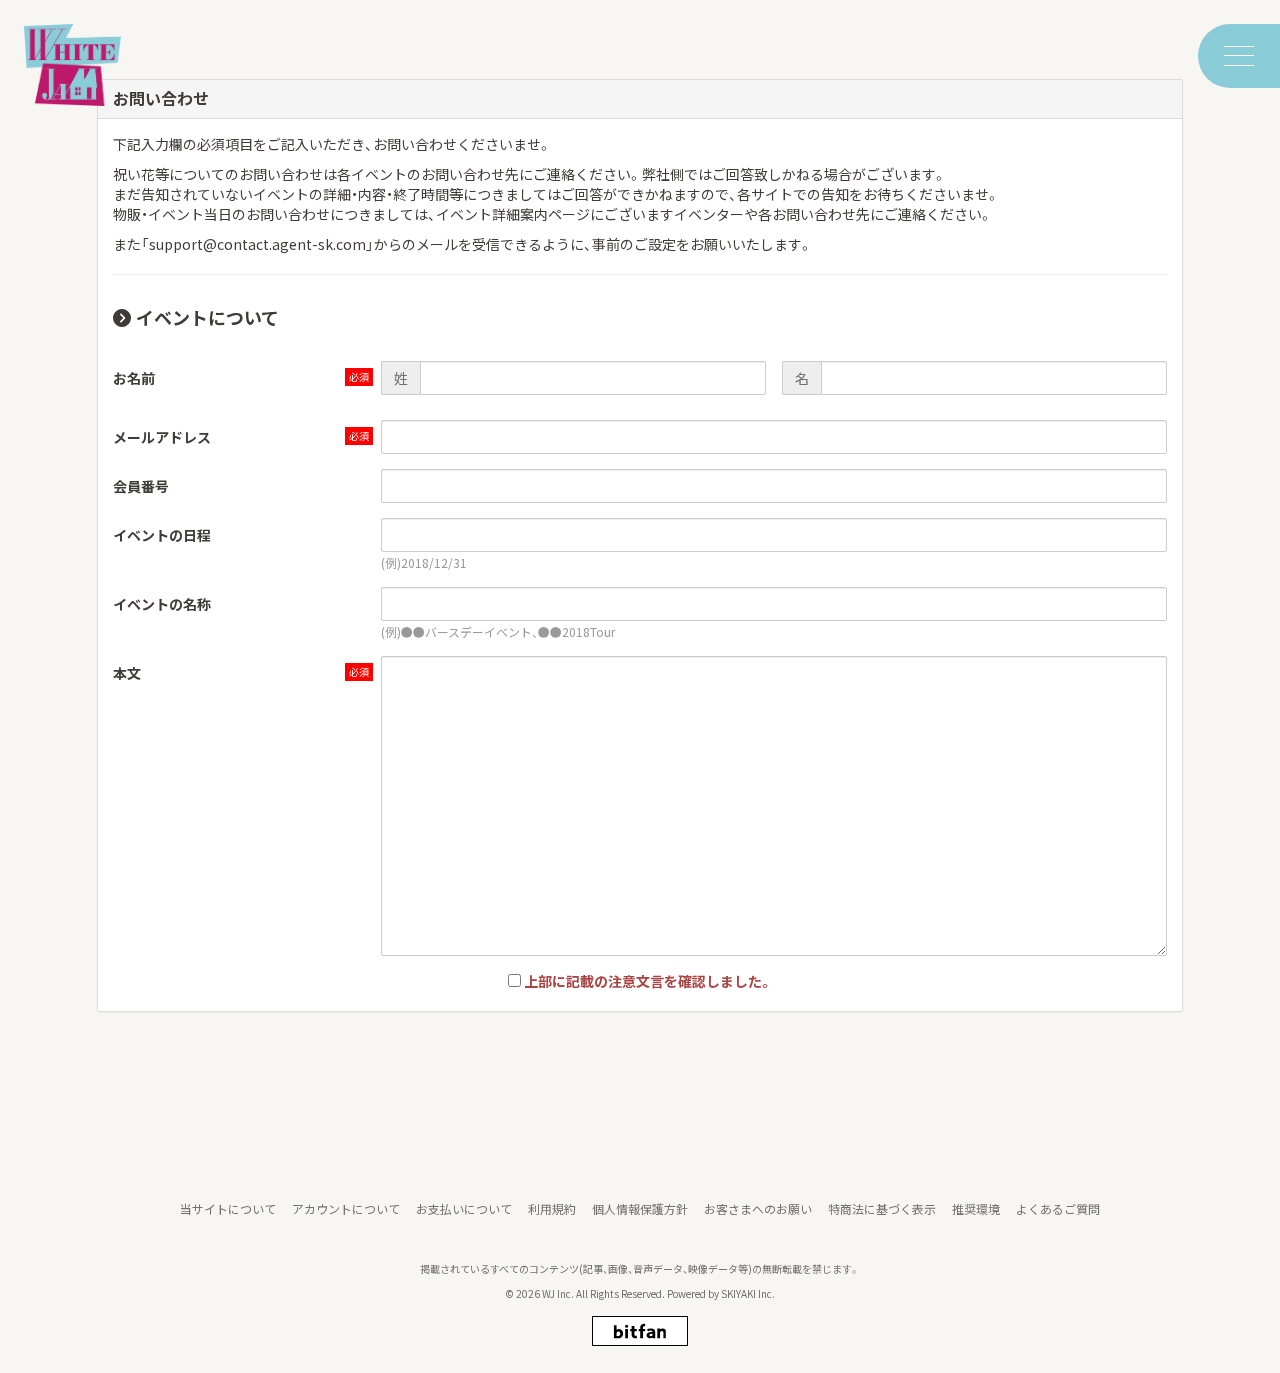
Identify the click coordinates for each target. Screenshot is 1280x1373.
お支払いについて (464, 1208)
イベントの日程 (162, 535)
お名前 (134, 378)
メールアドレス (162, 437)
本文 (127, 673)
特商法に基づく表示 (882, 1208)
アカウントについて (346, 1208)
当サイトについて (228, 1208)
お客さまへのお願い (758, 1208)
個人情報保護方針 (640, 1208)
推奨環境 (976, 1208)
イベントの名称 (162, 604)
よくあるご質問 (1058, 1208)
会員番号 (141, 486)
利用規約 (552, 1208)
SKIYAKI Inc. (748, 1293)
